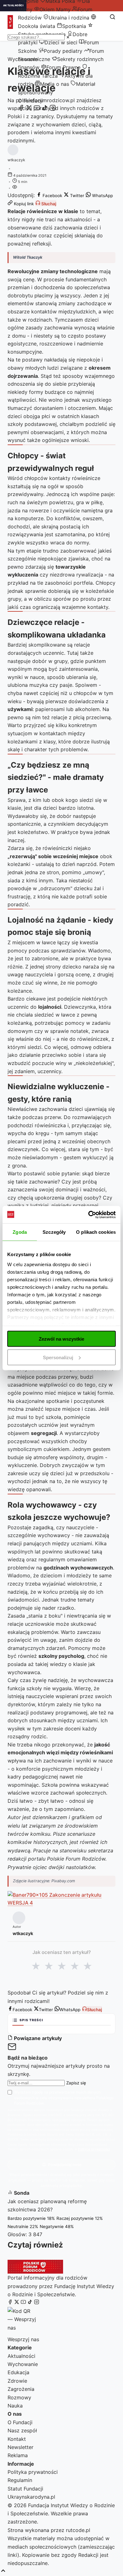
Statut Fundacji (25, 2489)
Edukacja (18, 2372)
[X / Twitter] (29, 109)
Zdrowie (17, 2381)
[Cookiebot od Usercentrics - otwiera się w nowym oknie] (88, 1215)
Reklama (18, 2455)
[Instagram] (53, 109)
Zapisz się (76, 2083)
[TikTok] (45, 109)
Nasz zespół (22, 2430)
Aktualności (21, 2356)
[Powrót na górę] (3, 2571)
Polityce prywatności (94, 2149)
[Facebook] (21, 109)
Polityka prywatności (33, 2472)
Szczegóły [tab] (54, 1232)
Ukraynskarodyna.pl (31, 2497)
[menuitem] (52, 9)
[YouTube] (37, 109)
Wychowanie (23, 2364)
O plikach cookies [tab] (96, 1232)
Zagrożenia (21, 2389)
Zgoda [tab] (20, 1232)
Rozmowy (19, 2397)
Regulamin (20, 2480)
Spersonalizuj (58, 1357)
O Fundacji (30, 101)
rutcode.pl (78, 2530)
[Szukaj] (112, 17)
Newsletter (20, 2447)
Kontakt (17, 2439)
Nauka (15, 2406)
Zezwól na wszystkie (61, 1339)
